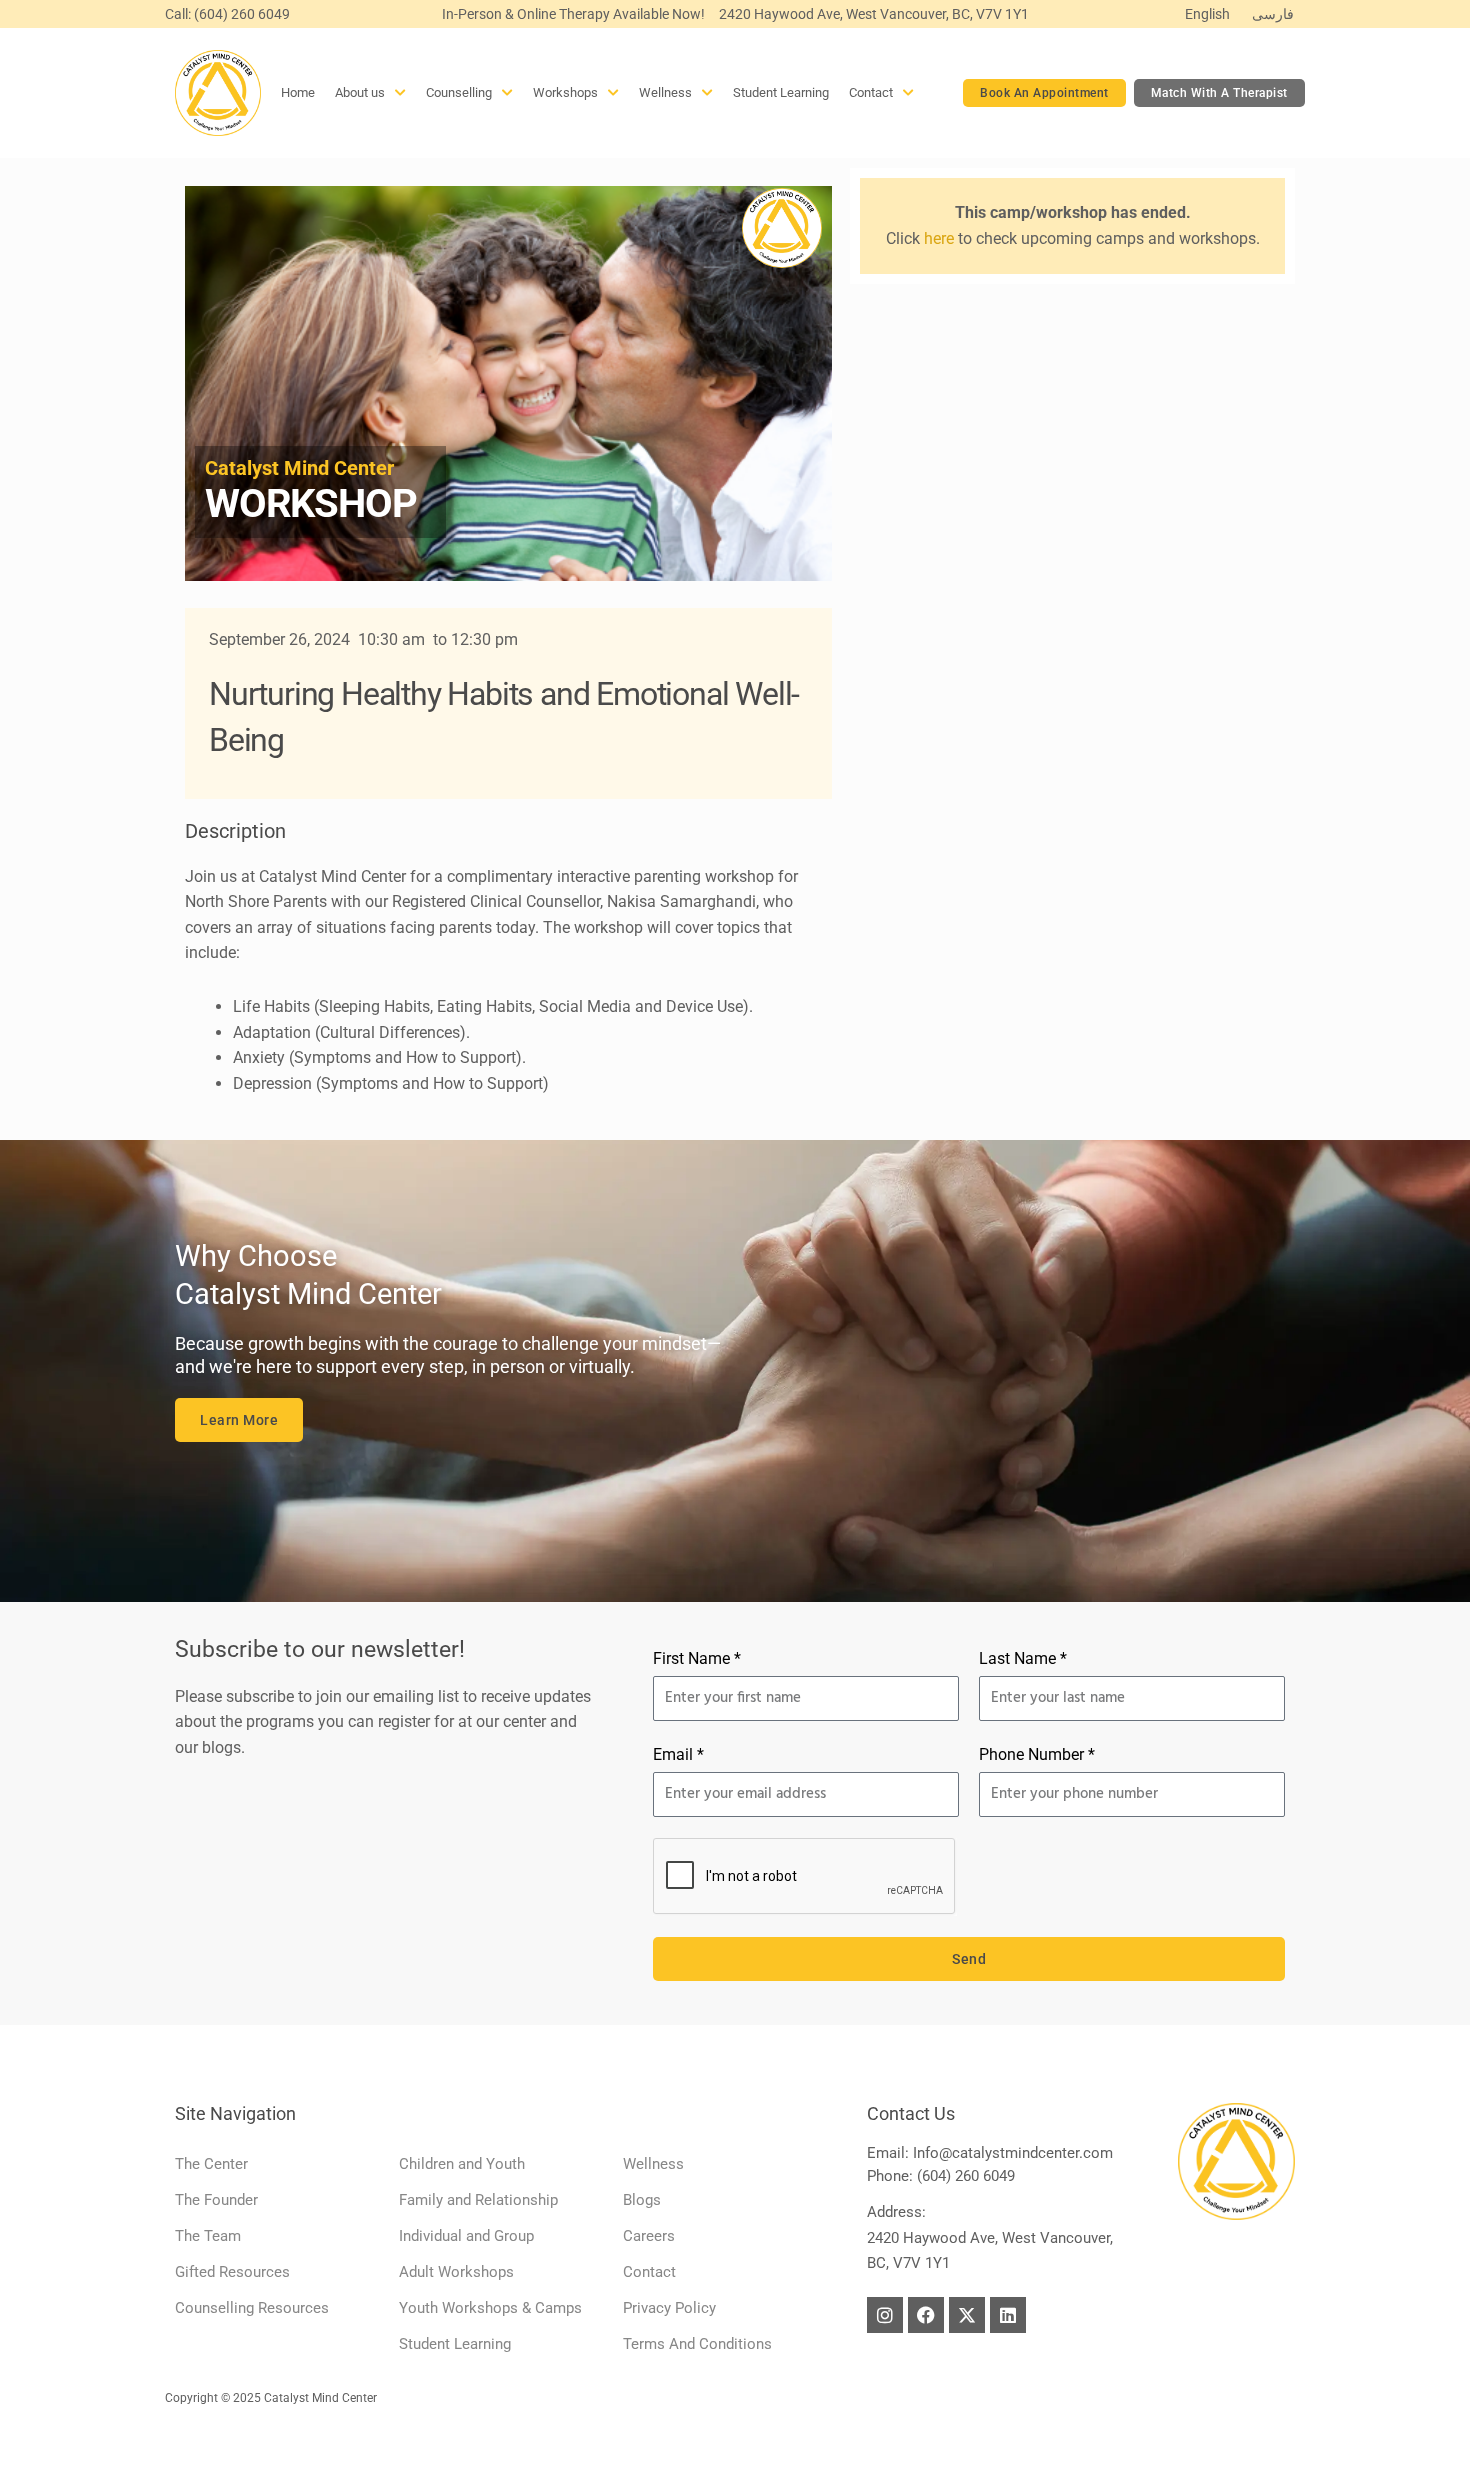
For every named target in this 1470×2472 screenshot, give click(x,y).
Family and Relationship (478, 2200)
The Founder (216, 2200)
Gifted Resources (232, 2272)
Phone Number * (1037, 1754)
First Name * (697, 1658)
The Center (211, 2164)
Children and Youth (462, 2164)
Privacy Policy (669, 2308)
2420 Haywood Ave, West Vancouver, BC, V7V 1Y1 (874, 14)
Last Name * (1023, 1658)
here (941, 238)
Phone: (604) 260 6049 (941, 2176)
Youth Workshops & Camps (490, 2308)
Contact (649, 2272)
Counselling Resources (252, 2308)
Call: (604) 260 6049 (227, 14)
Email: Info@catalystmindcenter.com (990, 2153)
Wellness (653, 2164)
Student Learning (455, 2344)
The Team (208, 2236)
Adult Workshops (456, 2272)
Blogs (642, 2200)
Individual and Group (466, 2236)
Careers (649, 2236)
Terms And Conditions (697, 2344)
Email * (678, 1754)
